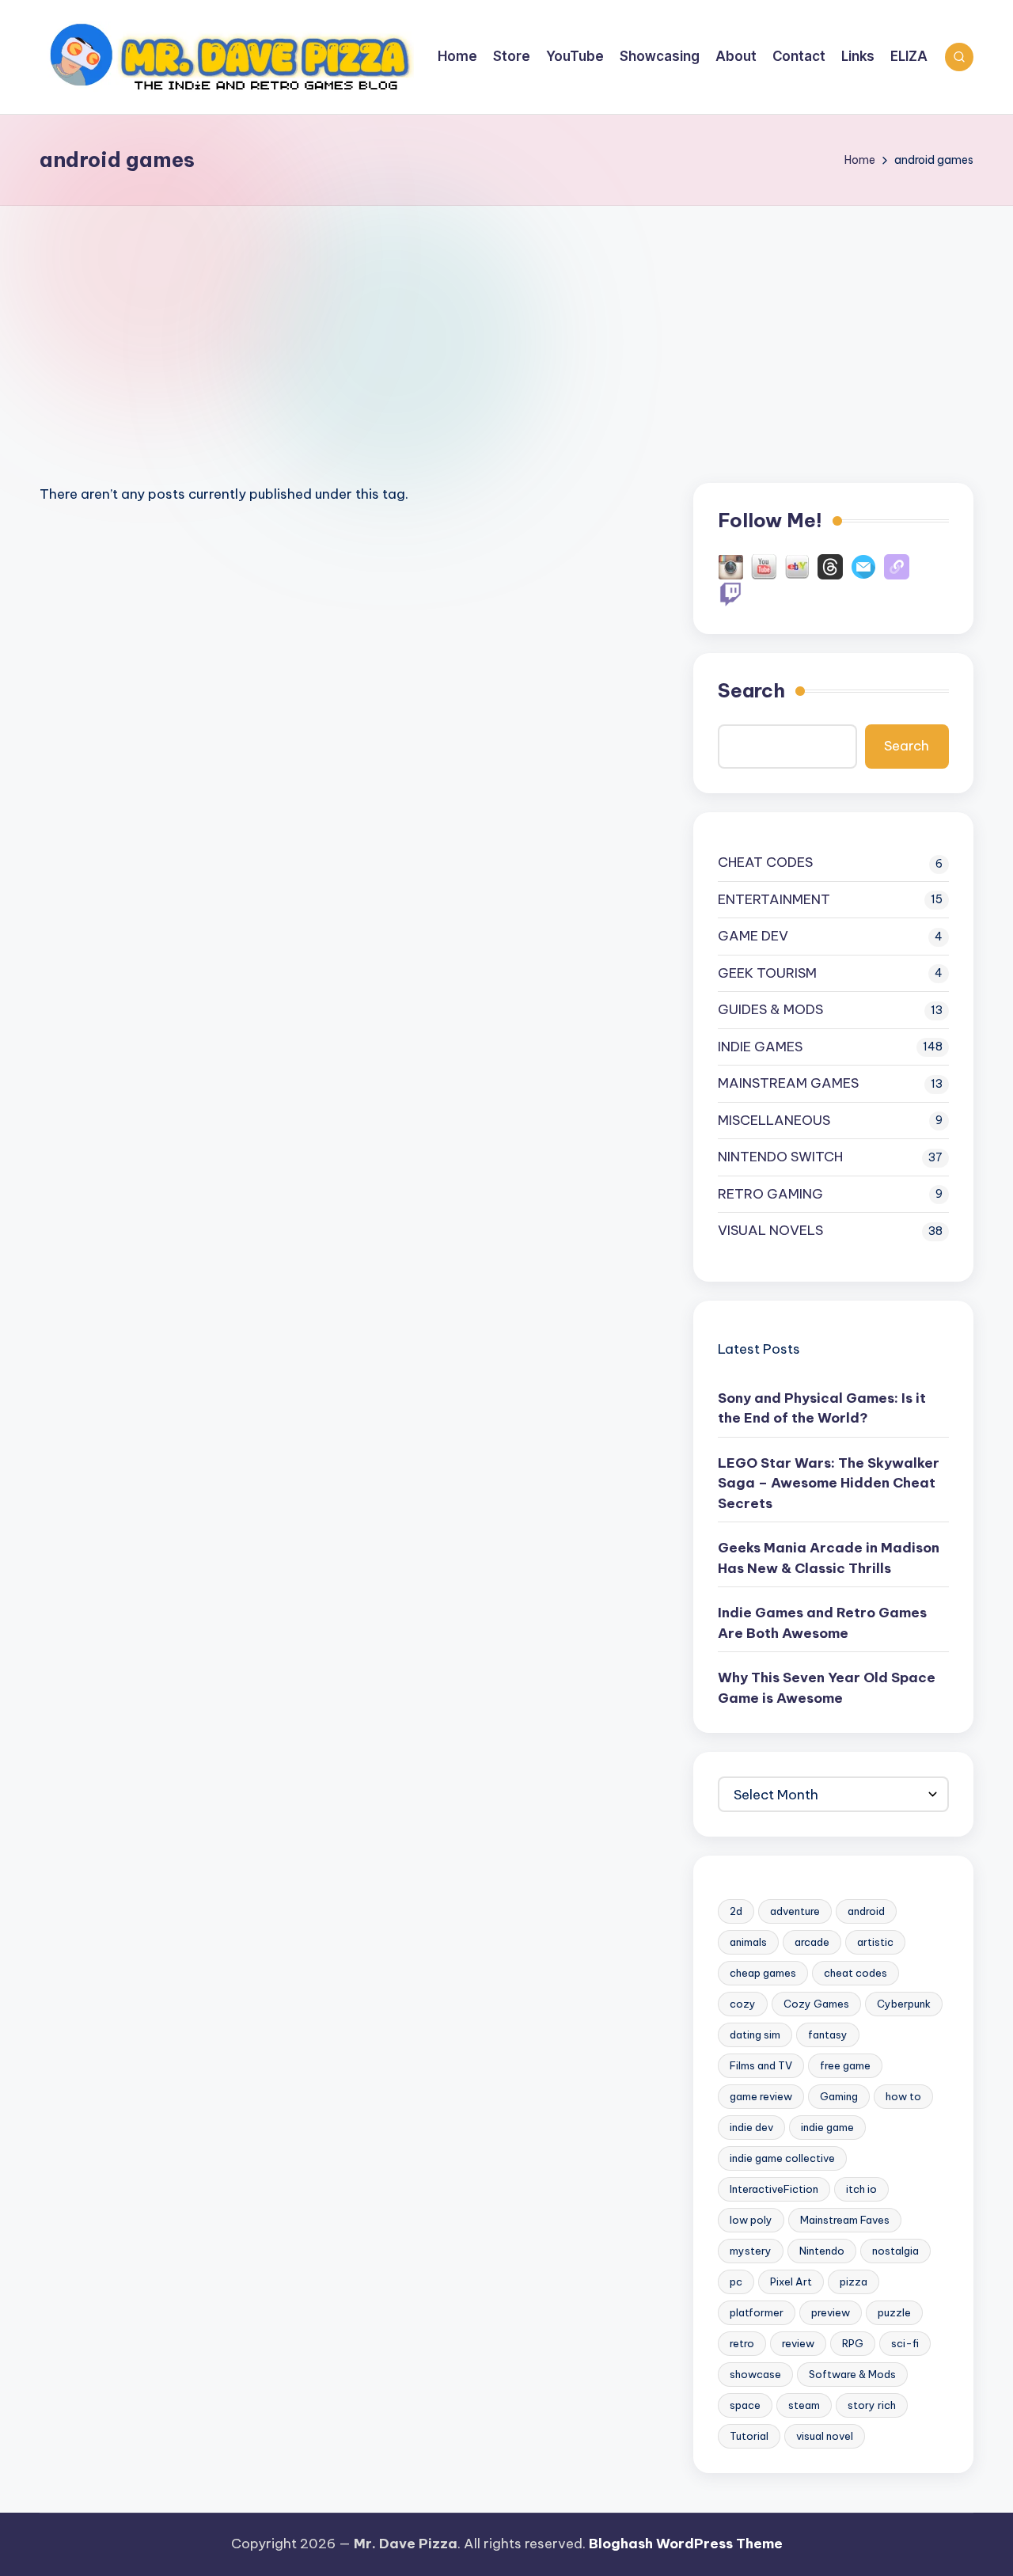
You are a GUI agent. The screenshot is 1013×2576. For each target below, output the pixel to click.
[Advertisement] (506, 325)
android (866, 1911)
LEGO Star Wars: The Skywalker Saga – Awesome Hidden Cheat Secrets (829, 1483)
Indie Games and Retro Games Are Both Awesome (822, 1623)
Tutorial (749, 2436)
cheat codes (856, 1973)
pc (736, 2282)
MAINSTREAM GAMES (788, 1083)
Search (751, 690)
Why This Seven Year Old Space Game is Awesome (827, 1688)
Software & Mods (852, 2374)
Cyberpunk (904, 2004)
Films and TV (761, 2065)
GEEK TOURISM (767, 973)
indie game (827, 2127)
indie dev (751, 2127)
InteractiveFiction (774, 2189)
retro (742, 2343)
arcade (812, 1942)
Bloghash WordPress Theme (686, 2544)
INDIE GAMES (760, 1047)
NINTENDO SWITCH (780, 1157)
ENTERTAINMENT (774, 899)
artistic (875, 1942)
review (798, 2343)
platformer (757, 2312)
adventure (795, 1911)
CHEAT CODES (765, 862)
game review (761, 2096)
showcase (755, 2374)
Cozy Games (816, 2004)
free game (845, 2065)
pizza (854, 2282)
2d (736, 1911)
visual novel (825, 2436)
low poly (751, 2220)
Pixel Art (791, 2282)
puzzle (894, 2312)
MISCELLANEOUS (774, 1120)
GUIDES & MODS (770, 1009)
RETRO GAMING (770, 1194)
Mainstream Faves (845, 2220)
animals (748, 1942)
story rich (872, 2405)
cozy (743, 2004)
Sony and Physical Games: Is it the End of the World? (822, 1408)
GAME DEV (753, 936)
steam (804, 2405)
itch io (861, 2189)
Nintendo (822, 2251)
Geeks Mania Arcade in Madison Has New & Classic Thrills (829, 1558)
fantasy (828, 2035)
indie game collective (782, 2158)
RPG (853, 2343)
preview (831, 2312)
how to (903, 2096)
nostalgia (895, 2251)
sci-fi (905, 2343)
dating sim (755, 2035)
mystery (751, 2251)
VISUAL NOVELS (770, 1230)
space (745, 2405)
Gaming (839, 2096)
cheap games (763, 1973)
